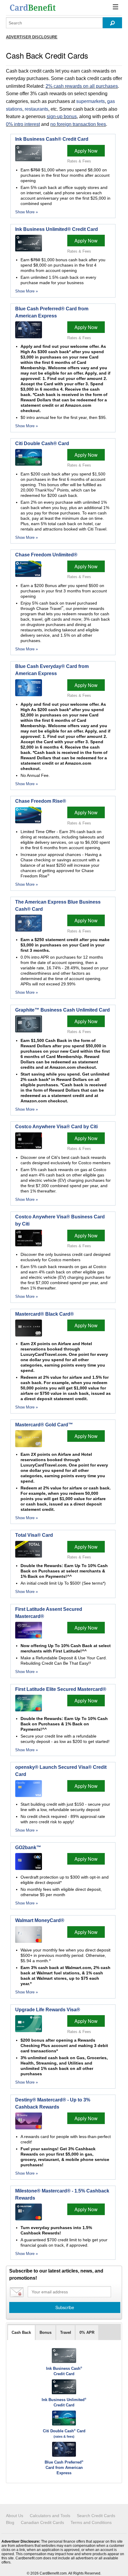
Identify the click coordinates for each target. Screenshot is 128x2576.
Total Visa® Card (34, 1535)
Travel (66, 2332)
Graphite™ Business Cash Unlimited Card (63, 1010)
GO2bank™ (28, 1848)
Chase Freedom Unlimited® (46, 555)
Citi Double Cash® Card (42, 443)
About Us (15, 2516)
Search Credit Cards (96, 2516)
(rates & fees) (64, 2436)
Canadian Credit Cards (42, 2522)
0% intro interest (23, 124)
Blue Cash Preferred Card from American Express (64, 2468)
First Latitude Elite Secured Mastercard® (61, 1689)
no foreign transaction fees (78, 124)
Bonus (46, 2332)
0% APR (87, 2332)
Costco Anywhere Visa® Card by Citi (56, 1127)
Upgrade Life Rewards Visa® (48, 2010)
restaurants (36, 109)
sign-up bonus (62, 116)
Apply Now (86, 151)
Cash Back (21, 2332)
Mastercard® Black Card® (45, 1314)
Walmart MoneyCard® (40, 1920)
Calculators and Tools (50, 2516)
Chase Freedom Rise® (41, 801)
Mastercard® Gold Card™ (44, 1425)
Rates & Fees (79, 161)
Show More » (26, 212)
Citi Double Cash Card (64, 2431)
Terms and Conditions (91, 2522)
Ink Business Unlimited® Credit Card (57, 229)
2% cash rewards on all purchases (82, 86)
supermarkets (90, 101)
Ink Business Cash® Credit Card (52, 139)
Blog (10, 2522)
